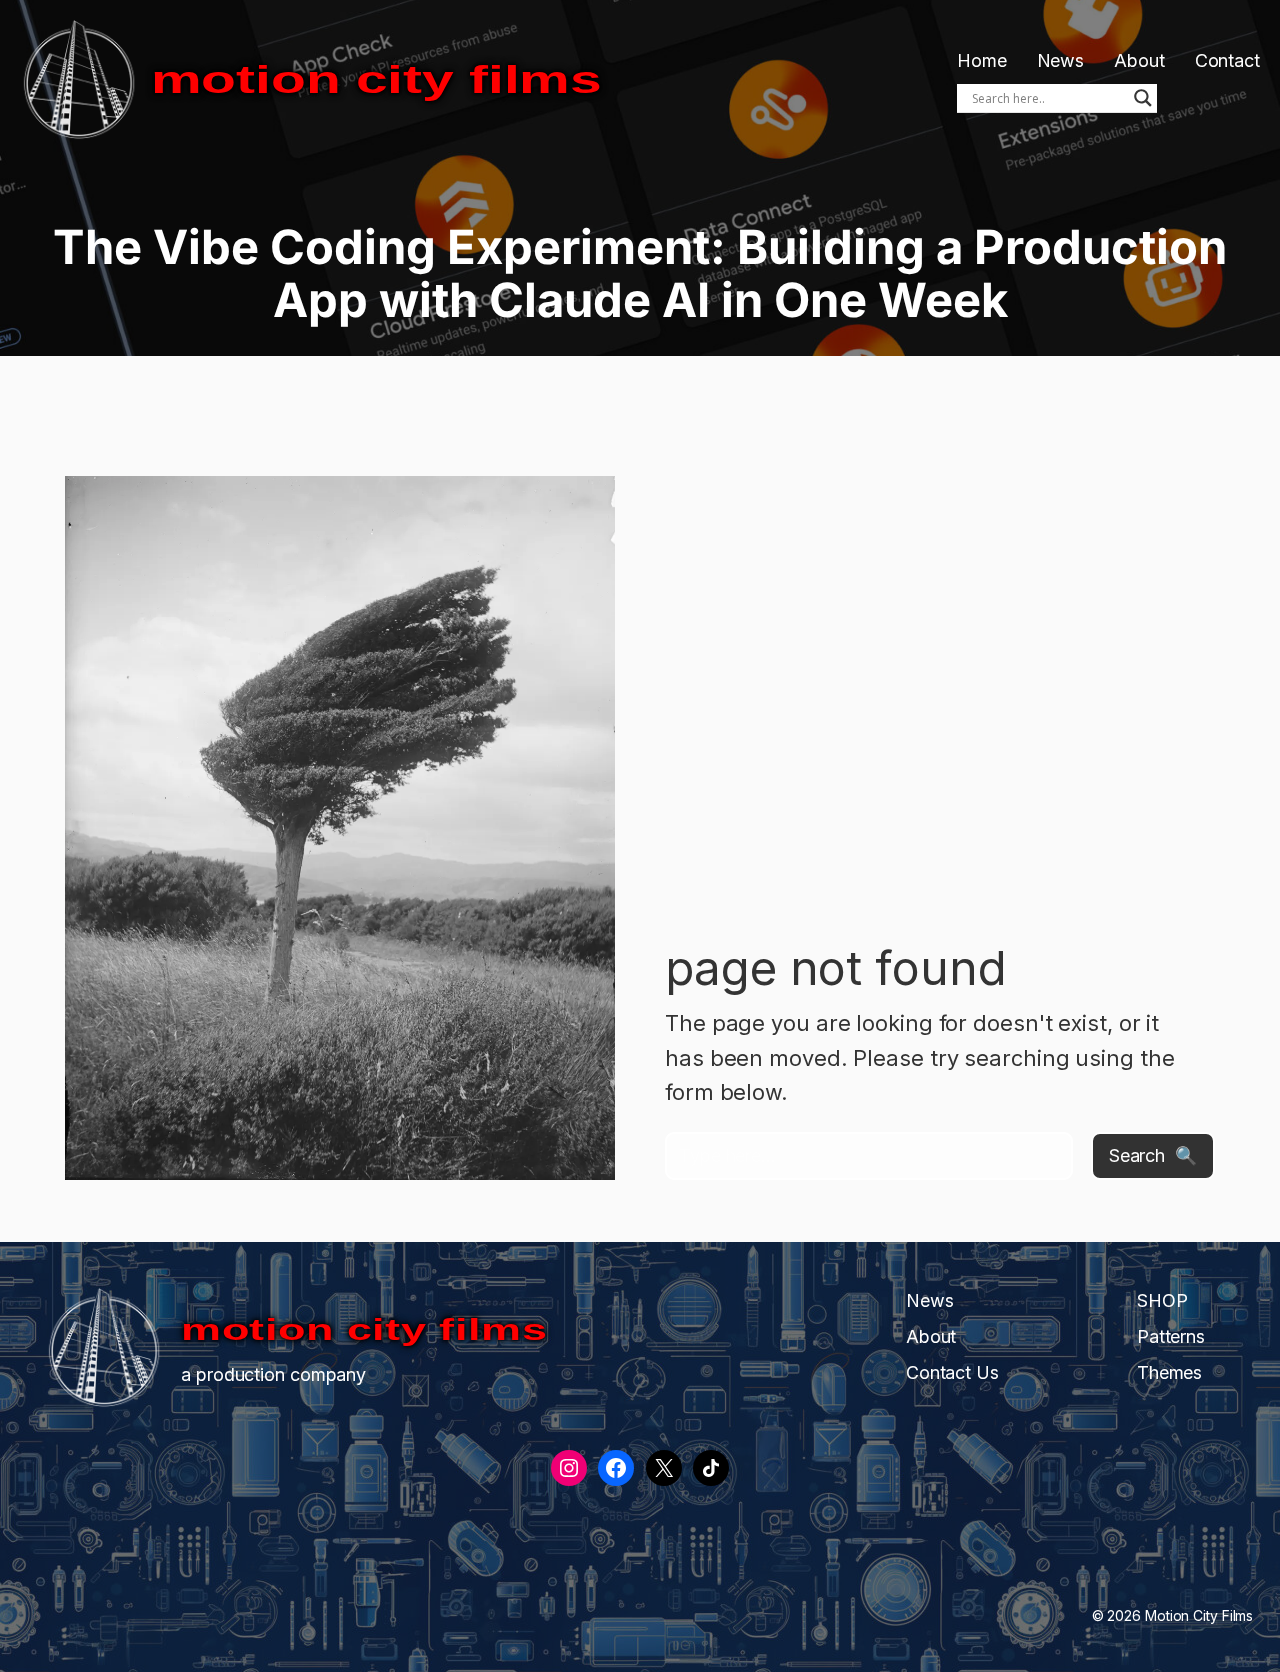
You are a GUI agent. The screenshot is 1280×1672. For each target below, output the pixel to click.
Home (982, 60)
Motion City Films (376, 80)
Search (1137, 1155)
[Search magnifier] (1143, 98)
